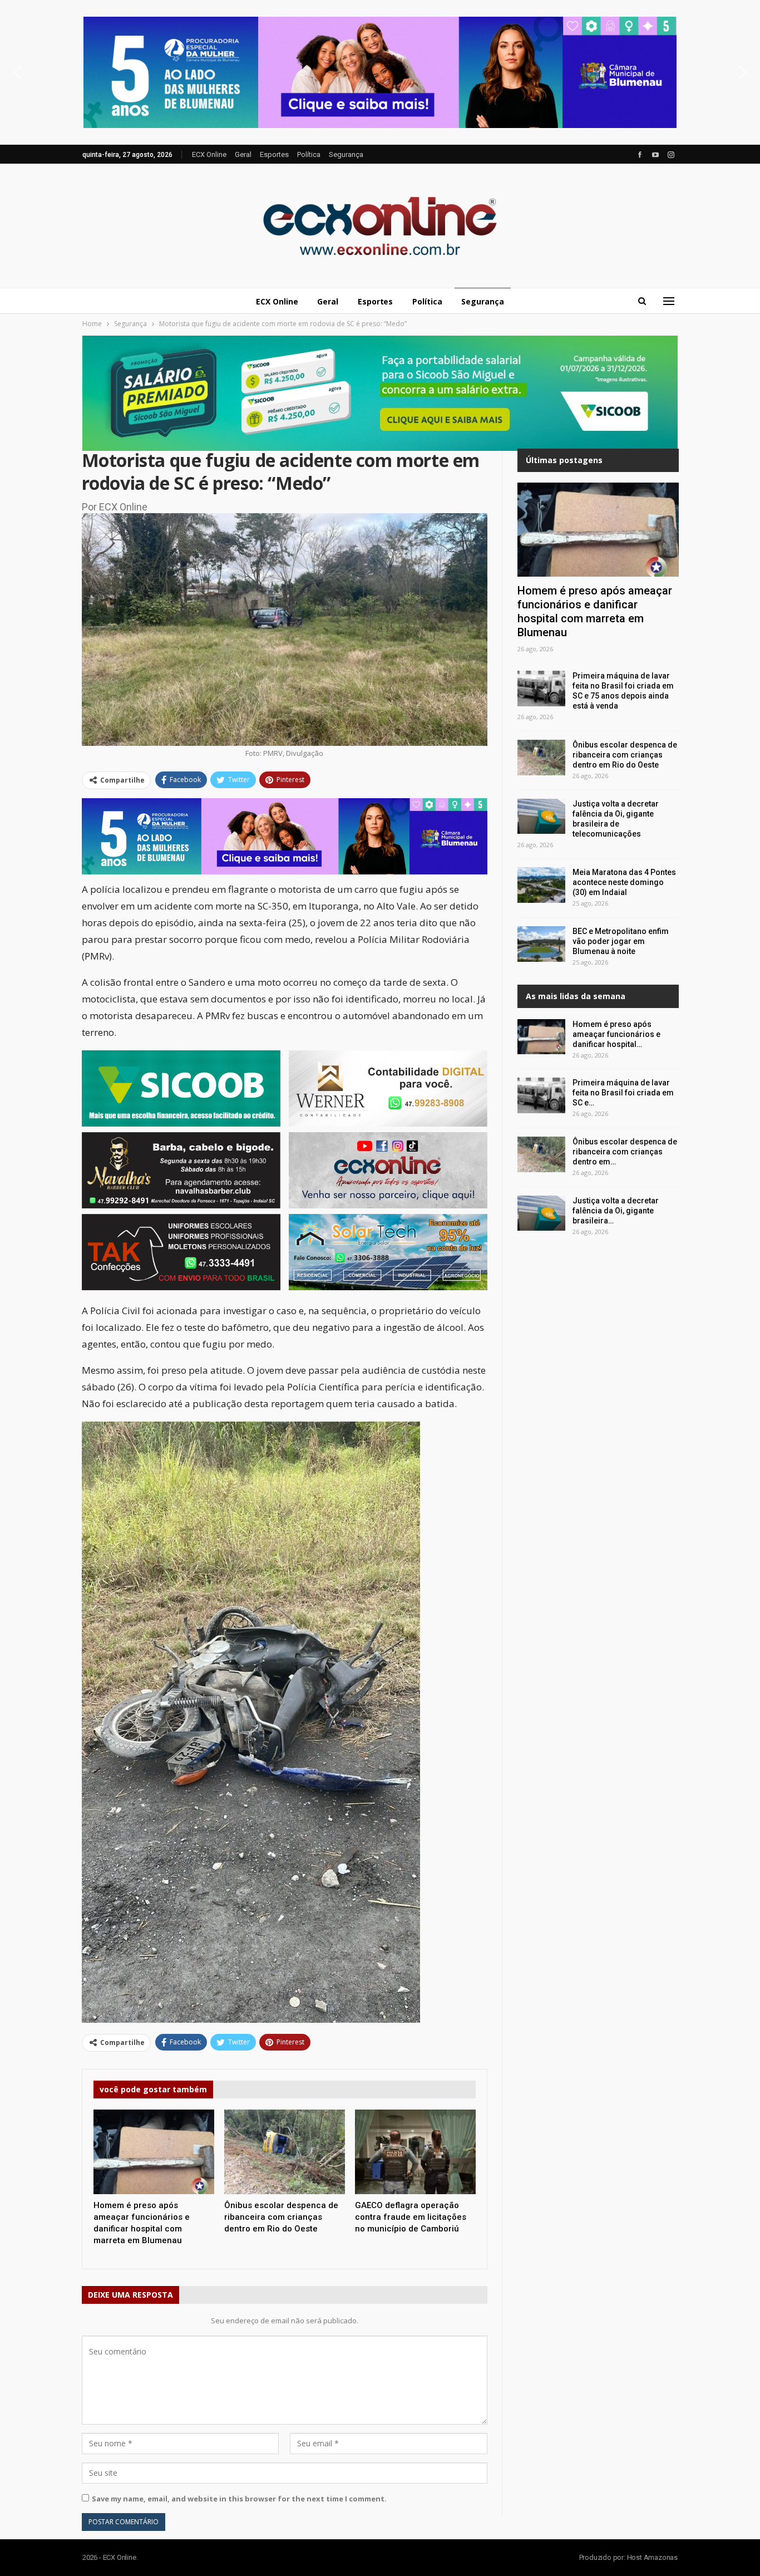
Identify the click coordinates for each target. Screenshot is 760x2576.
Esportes (274, 154)
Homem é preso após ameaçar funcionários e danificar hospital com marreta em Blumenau (595, 611)
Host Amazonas (652, 2557)
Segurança (346, 154)
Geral (243, 154)
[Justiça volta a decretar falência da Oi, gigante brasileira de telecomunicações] (541, 817)
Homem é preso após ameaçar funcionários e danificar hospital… (616, 1034)
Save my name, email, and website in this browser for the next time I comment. (239, 2499)
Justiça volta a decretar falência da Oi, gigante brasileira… (616, 1211)
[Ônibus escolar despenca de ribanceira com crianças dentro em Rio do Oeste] (285, 2152)
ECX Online (209, 154)
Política (309, 154)
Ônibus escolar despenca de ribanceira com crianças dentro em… (625, 1152)
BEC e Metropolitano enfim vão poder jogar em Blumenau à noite (621, 941)
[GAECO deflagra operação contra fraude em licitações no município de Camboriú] (415, 2152)
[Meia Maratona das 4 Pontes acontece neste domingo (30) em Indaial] (541, 885)
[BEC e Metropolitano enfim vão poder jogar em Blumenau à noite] (541, 944)
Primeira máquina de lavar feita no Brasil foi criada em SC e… (623, 1093)
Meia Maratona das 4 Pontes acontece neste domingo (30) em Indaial (624, 882)
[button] (380, 72)
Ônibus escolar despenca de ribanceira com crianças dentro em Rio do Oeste (625, 755)
